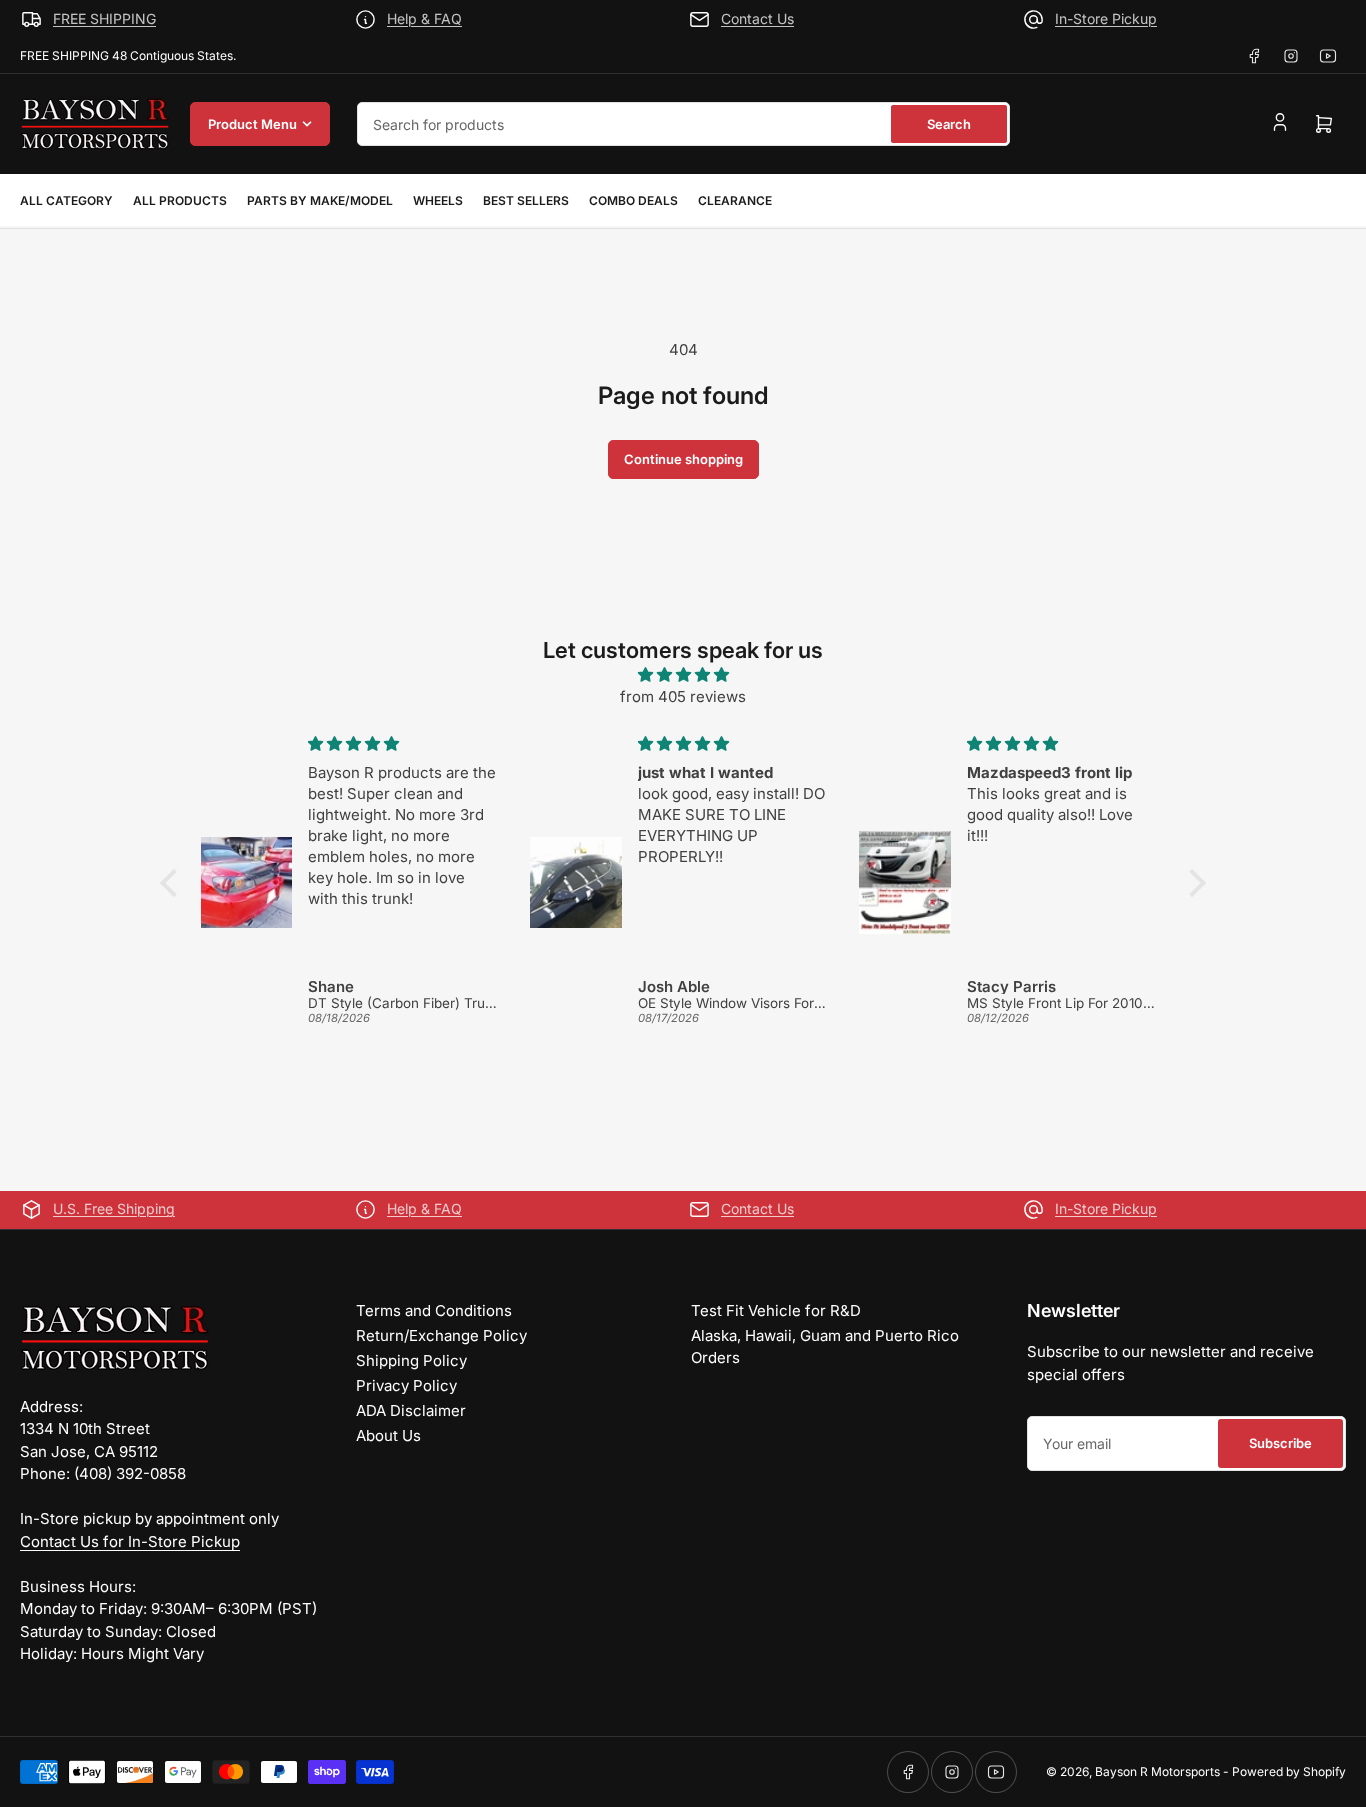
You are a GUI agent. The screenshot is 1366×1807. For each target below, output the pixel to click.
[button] (174, 883)
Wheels (438, 200)
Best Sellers (526, 200)
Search (949, 124)
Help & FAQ (424, 18)
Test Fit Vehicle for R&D (776, 1310)
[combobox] (683, 124)
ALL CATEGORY (66, 200)
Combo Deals (633, 200)
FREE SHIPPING (104, 18)
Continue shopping (683, 459)
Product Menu (252, 124)
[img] (683, 675)
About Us (388, 1435)
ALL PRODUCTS (180, 200)
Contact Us (757, 18)
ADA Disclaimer (411, 1410)
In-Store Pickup (1106, 18)
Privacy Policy (406, 1385)
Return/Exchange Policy (441, 1335)
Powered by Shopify (1289, 1771)
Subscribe (1280, 1443)
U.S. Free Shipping (114, 1208)
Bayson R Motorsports (1157, 1771)
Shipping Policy (411, 1360)
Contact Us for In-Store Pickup (130, 1541)
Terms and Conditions (434, 1310)
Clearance (735, 200)
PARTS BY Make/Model (320, 200)
